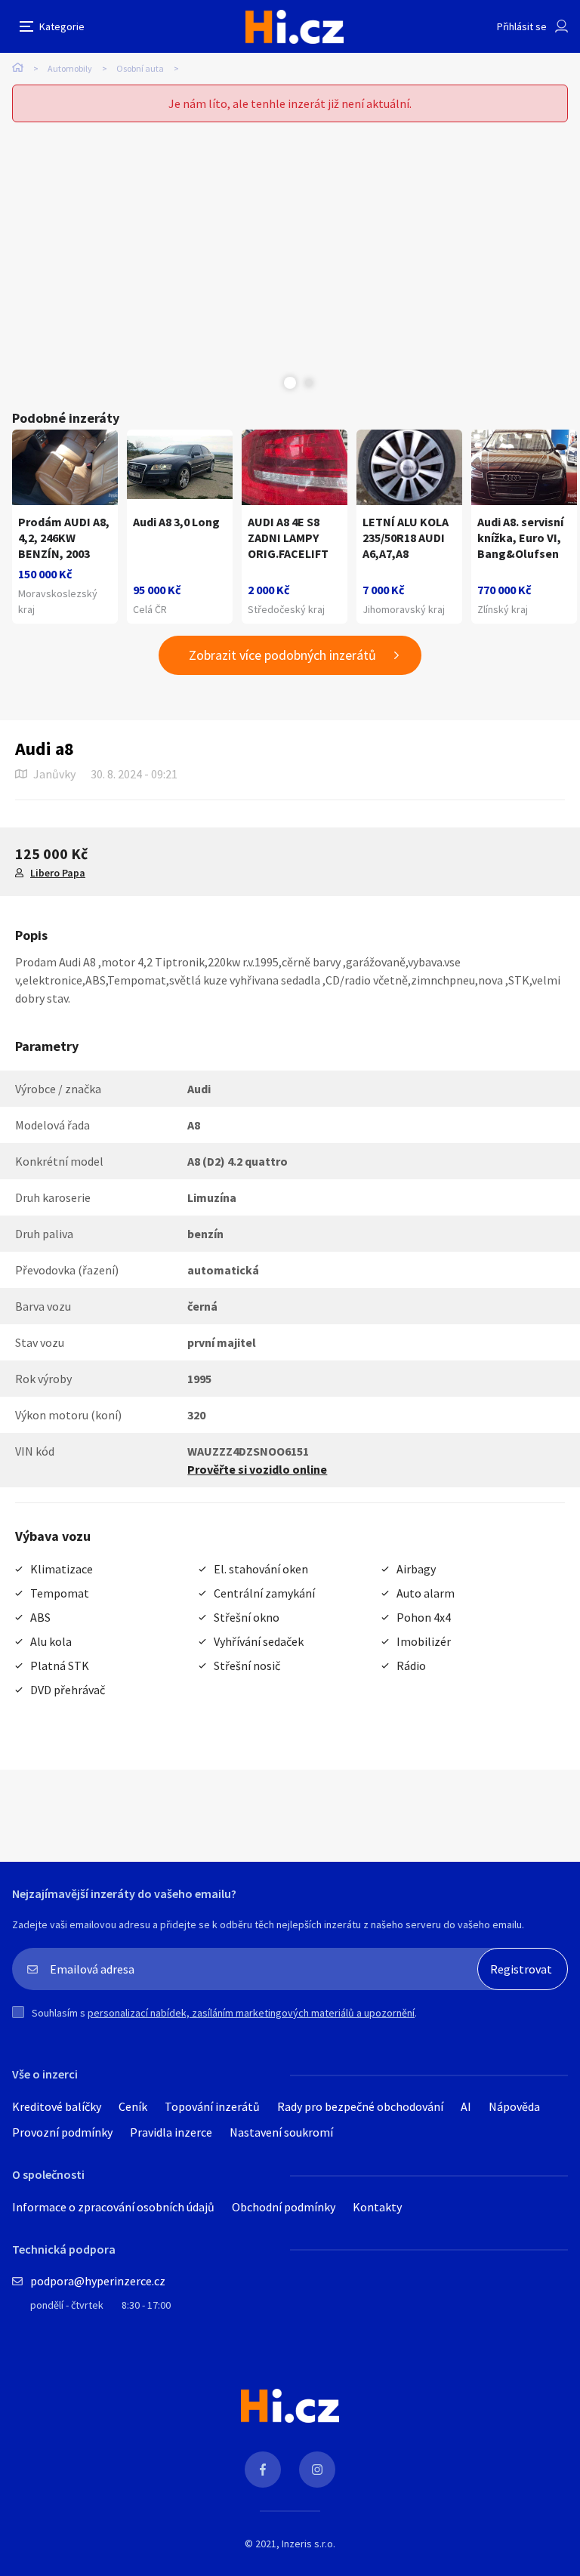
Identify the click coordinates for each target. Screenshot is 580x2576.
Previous (271, 383)
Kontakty (377, 2207)
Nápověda (514, 2106)
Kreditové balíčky (57, 2106)
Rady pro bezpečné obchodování (360, 2106)
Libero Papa (58, 873)
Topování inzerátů (212, 2106)
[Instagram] (317, 2470)
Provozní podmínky (62, 2132)
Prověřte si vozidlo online (257, 1469)
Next (309, 383)
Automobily (70, 68)
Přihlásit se (522, 26)
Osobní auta (140, 68)
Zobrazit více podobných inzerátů (282, 655)
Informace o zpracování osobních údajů (113, 2207)
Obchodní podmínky (284, 2207)
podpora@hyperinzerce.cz (98, 2281)
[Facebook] (263, 2470)
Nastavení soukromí (281, 2132)
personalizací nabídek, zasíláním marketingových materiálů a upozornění (251, 2013)
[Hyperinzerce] (295, 27)
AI (466, 2106)
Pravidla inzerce (171, 2132)
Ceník (133, 2106)
